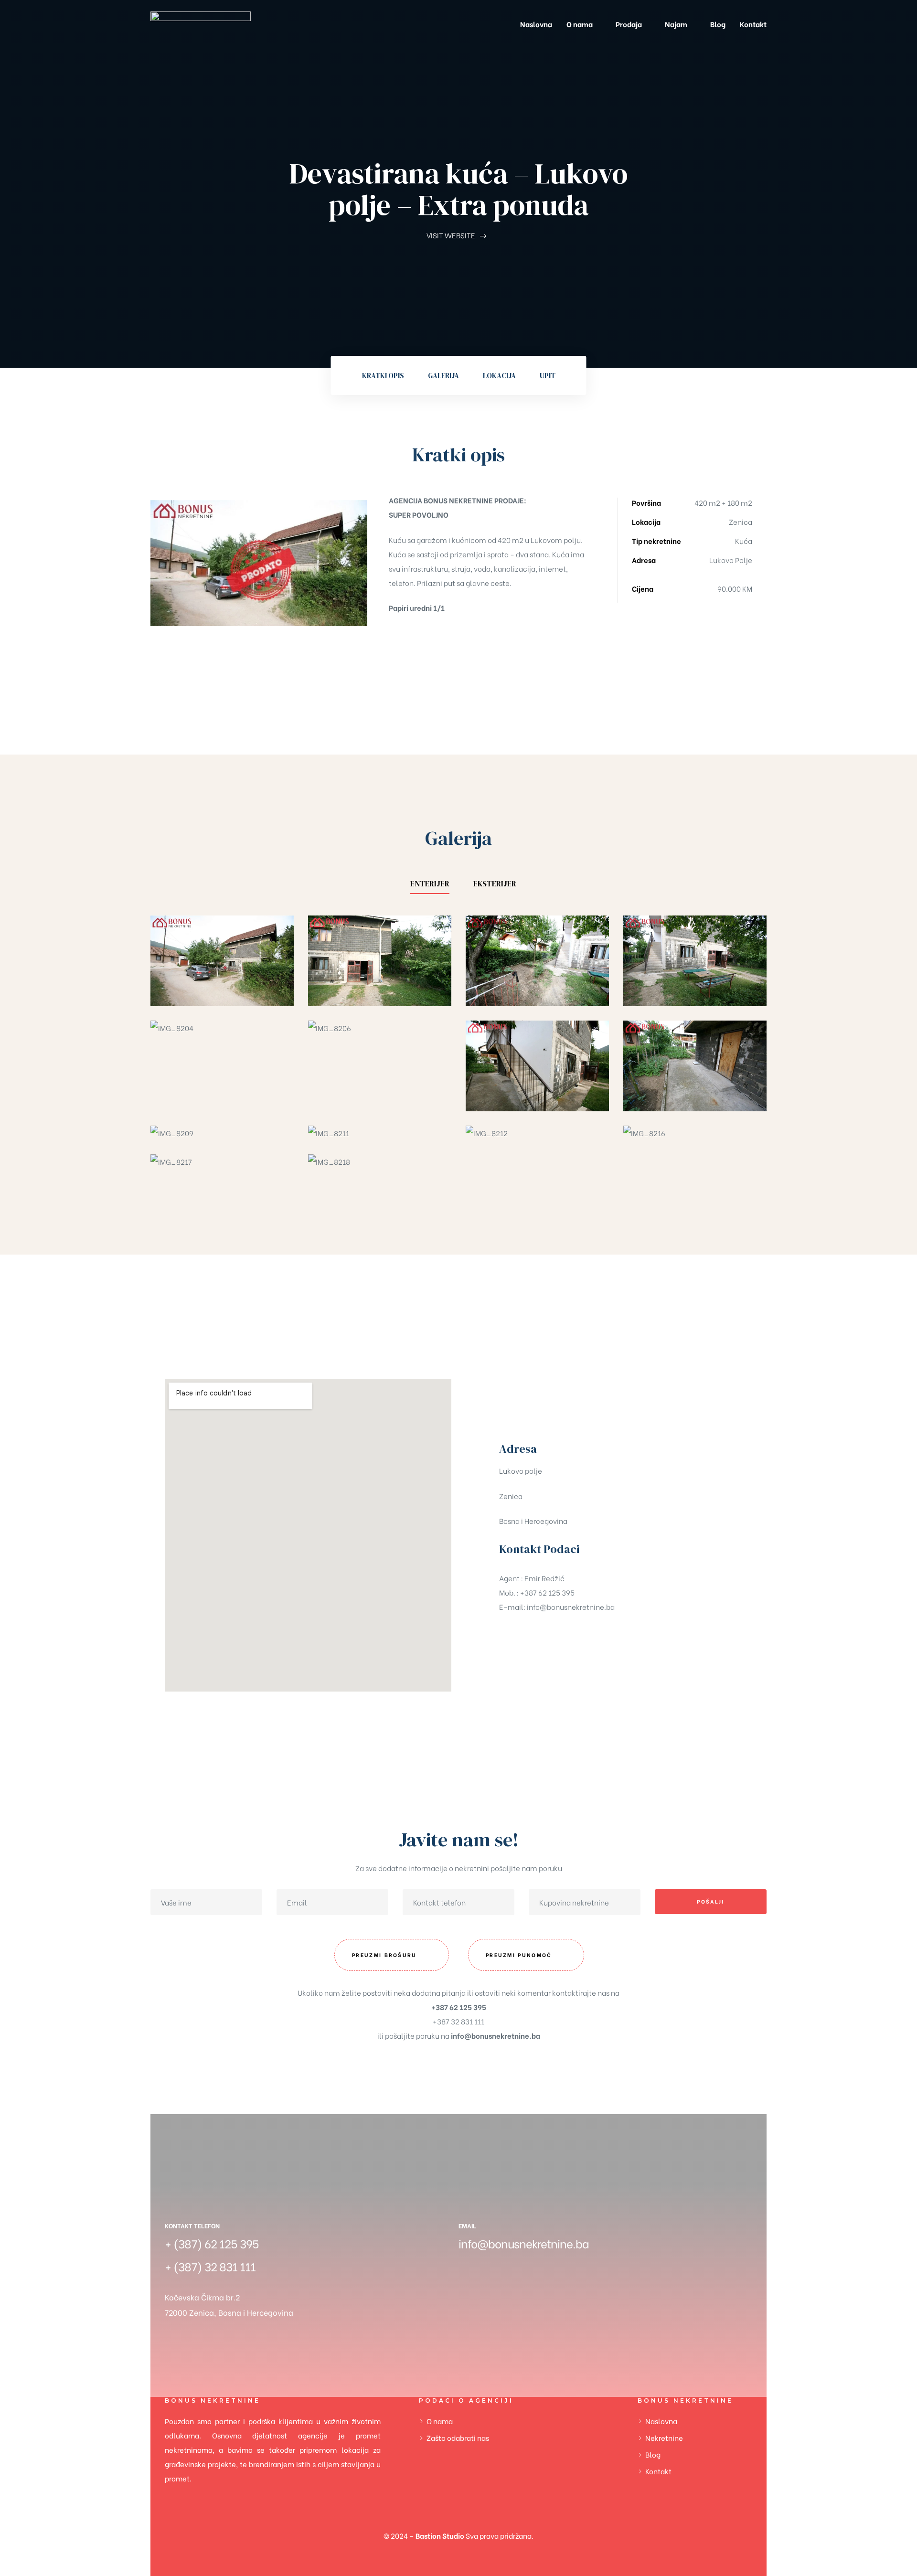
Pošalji (710, 1901)
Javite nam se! (459, 1840)
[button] (392, 1955)
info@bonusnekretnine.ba (571, 1607)
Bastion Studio (440, 2535)
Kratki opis (383, 376)
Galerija (443, 376)
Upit (548, 376)
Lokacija (499, 376)
